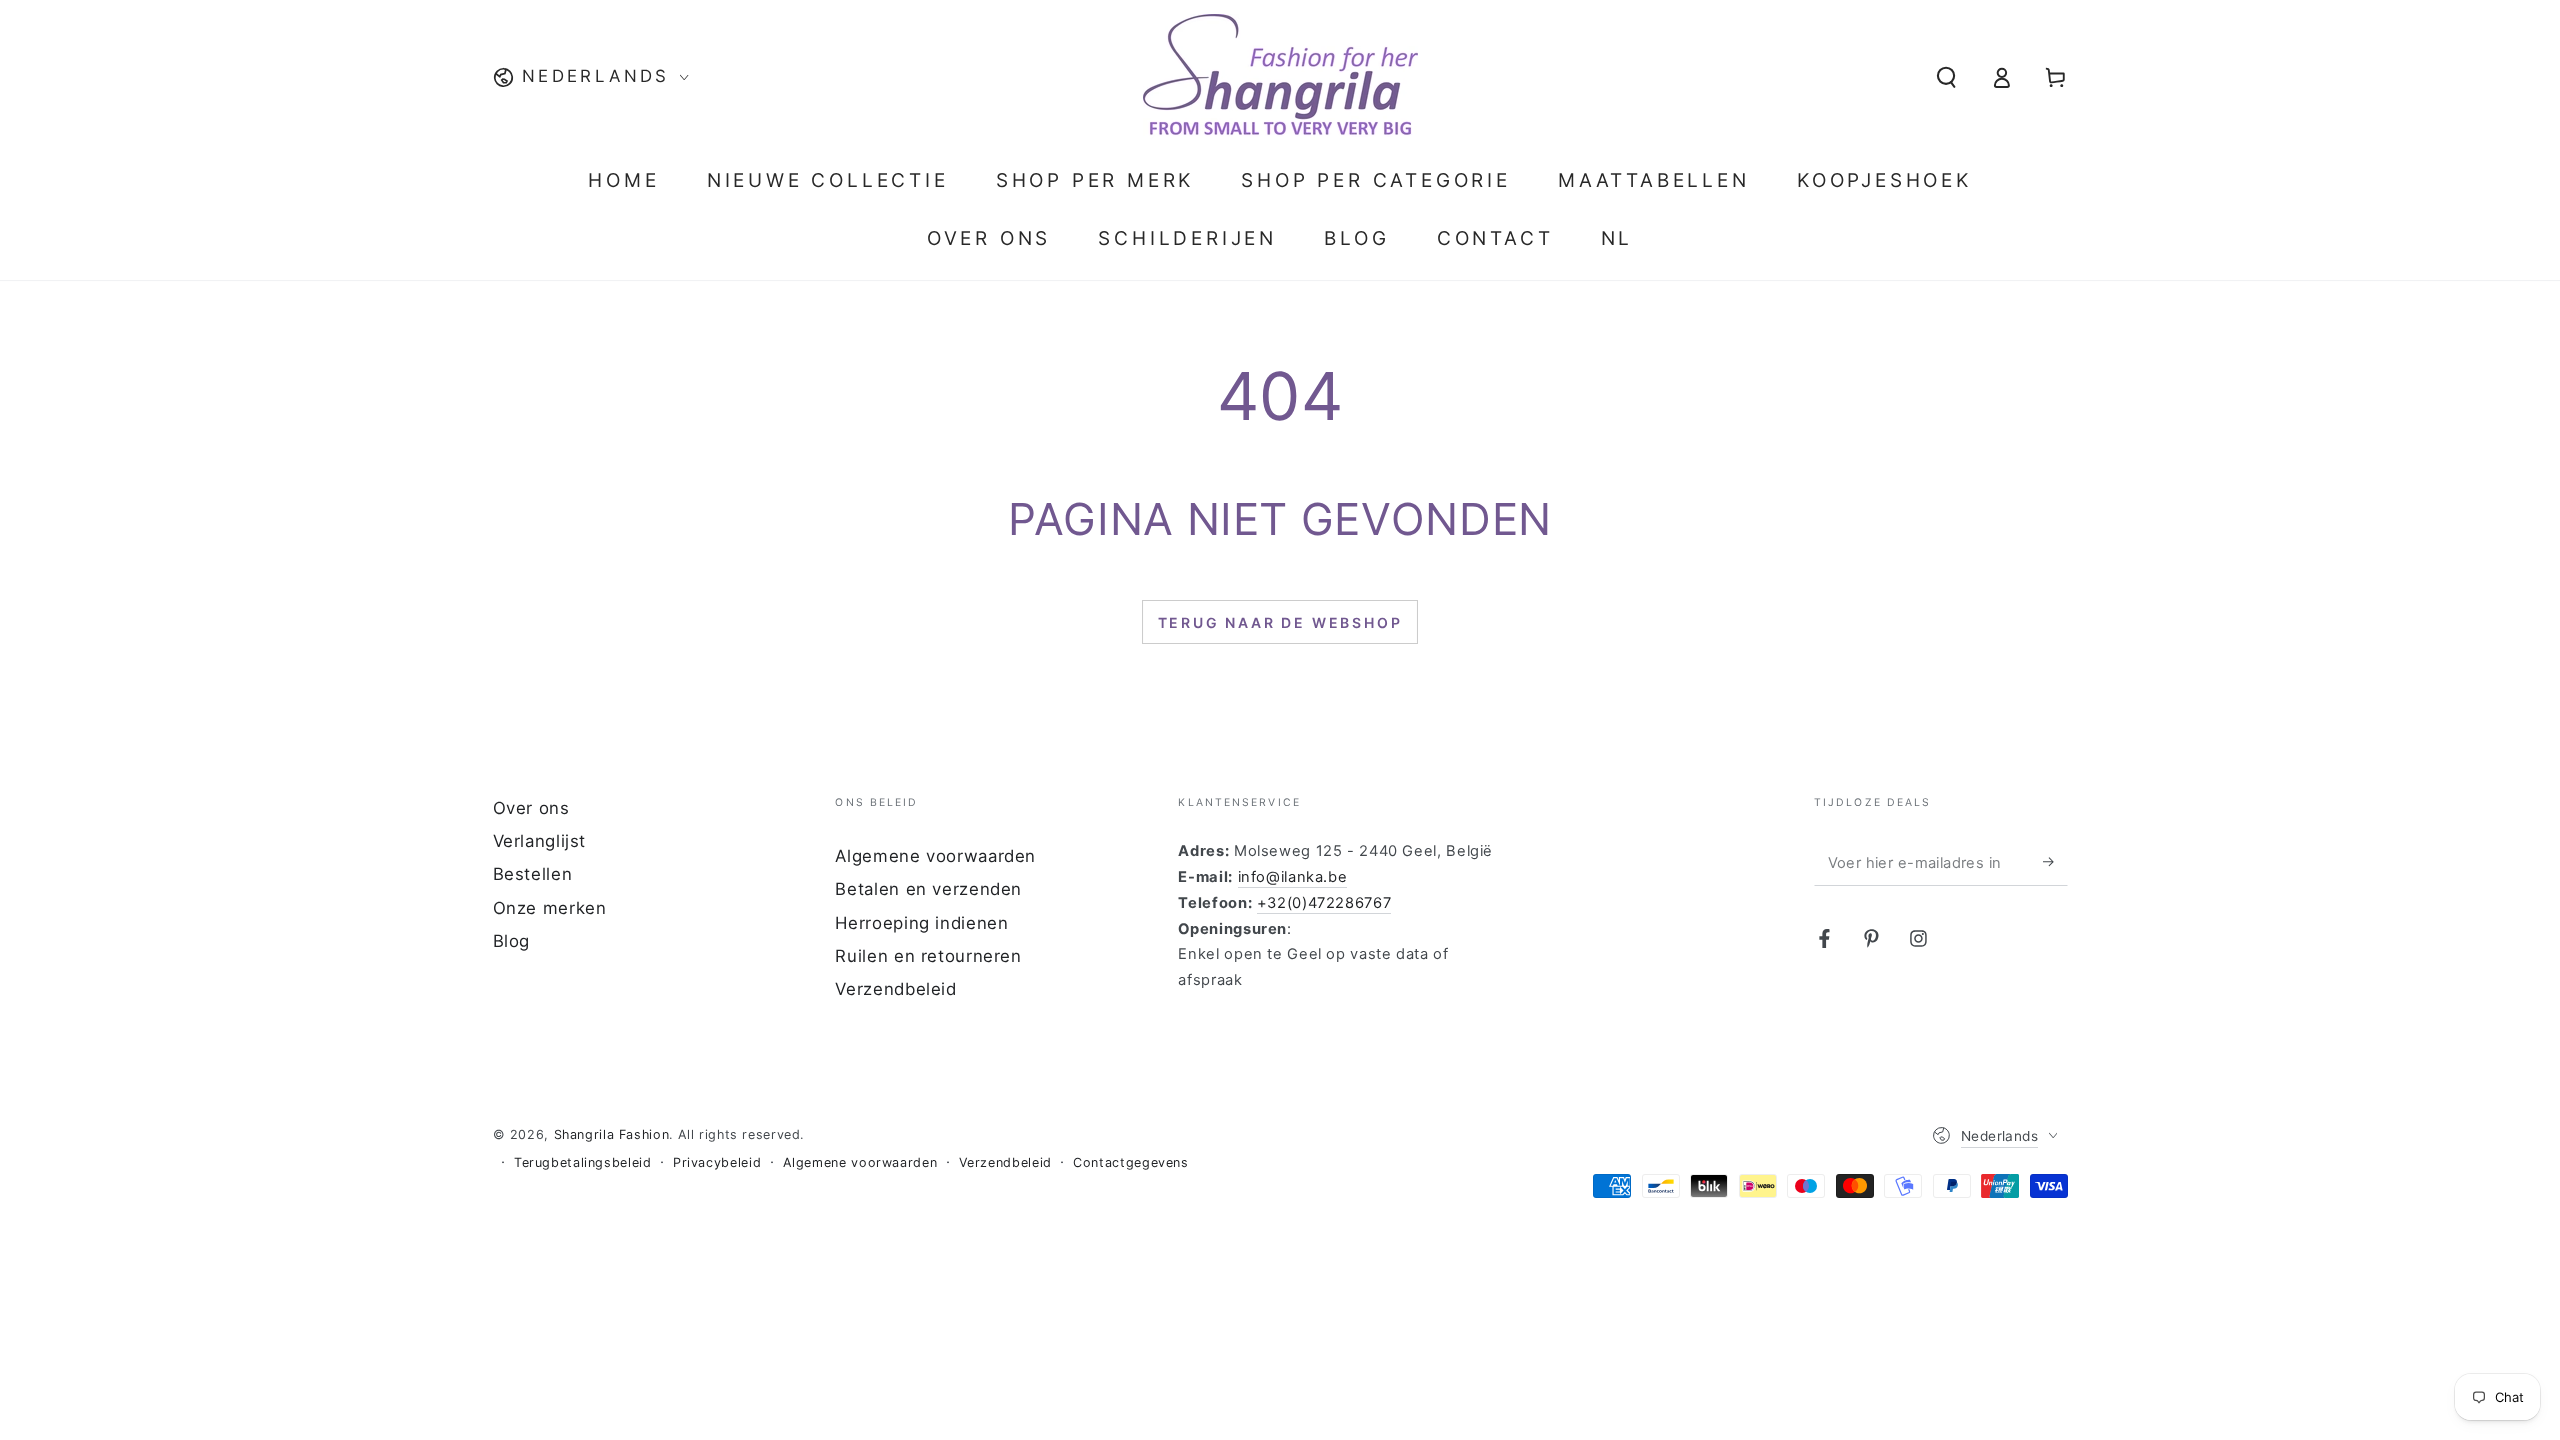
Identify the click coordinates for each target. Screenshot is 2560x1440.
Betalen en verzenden (928, 889)
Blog (512, 941)
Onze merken (550, 908)
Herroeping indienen (921, 923)
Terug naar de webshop (1280, 622)
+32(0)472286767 (1324, 903)
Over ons (531, 808)
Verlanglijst (540, 841)
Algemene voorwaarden (935, 856)
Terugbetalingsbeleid (583, 1162)
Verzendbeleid (895, 989)
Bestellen (533, 874)
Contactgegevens (1130, 1162)
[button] (1946, 77)
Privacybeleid (717, 1162)
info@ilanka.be (1293, 877)
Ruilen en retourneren (928, 956)
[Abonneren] (2055, 862)
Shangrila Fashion (612, 1134)
